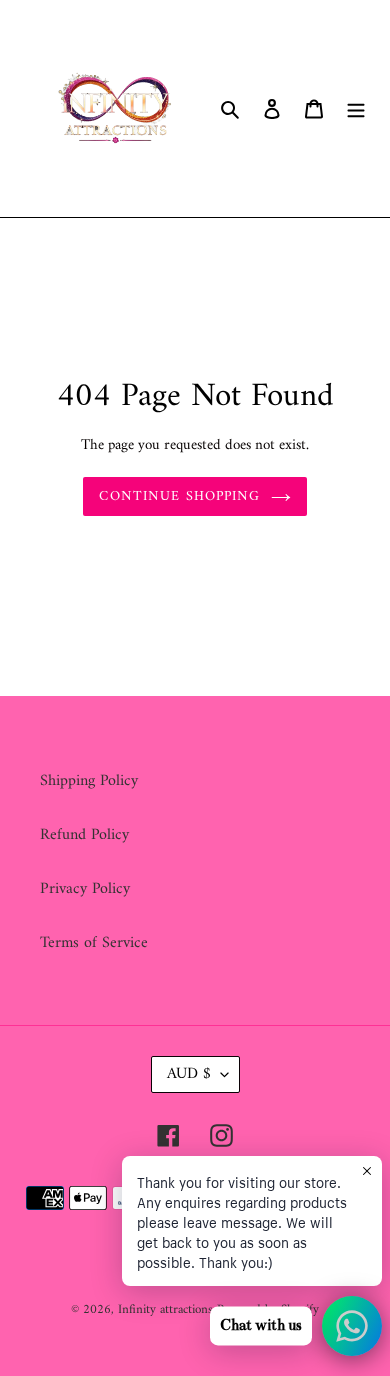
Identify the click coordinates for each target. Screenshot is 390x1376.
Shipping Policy (89, 781)
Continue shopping (179, 496)
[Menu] (356, 109)
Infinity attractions (167, 1309)
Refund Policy (84, 835)
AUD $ (189, 1074)
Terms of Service (94, 943)
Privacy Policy (85, 889)
